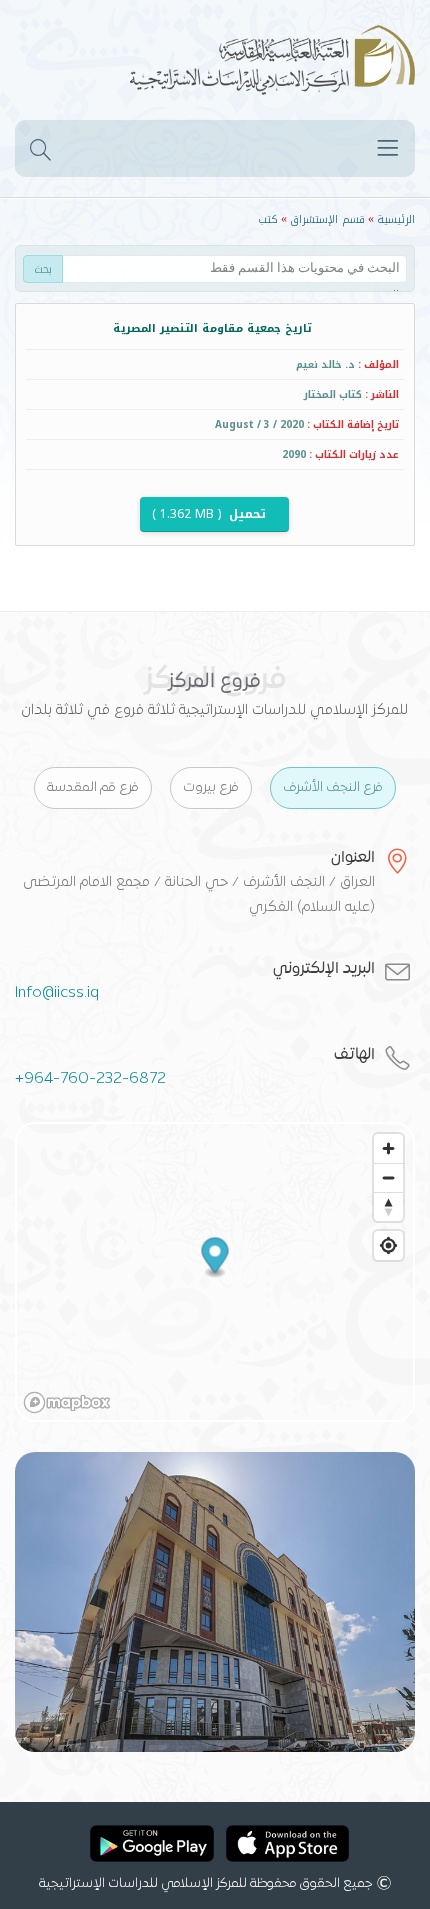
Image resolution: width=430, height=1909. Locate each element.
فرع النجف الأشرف (333, 788)
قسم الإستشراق (327, 219)
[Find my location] (388, 1245)
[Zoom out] (388, 1177)
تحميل (211, 514)
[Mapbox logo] (67, 1402)
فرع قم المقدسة (93, 788)
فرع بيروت (211, 788)
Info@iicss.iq (57, 993)
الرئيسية (396, 219)
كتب (268, 219)
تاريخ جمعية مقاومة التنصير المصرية (212, 328)
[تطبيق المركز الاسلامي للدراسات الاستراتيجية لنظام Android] (151, 1847)
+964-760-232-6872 (90, 1079)
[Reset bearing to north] (388, 1206)
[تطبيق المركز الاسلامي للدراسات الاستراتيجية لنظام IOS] (287, 1847)
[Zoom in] (388, 1148)
